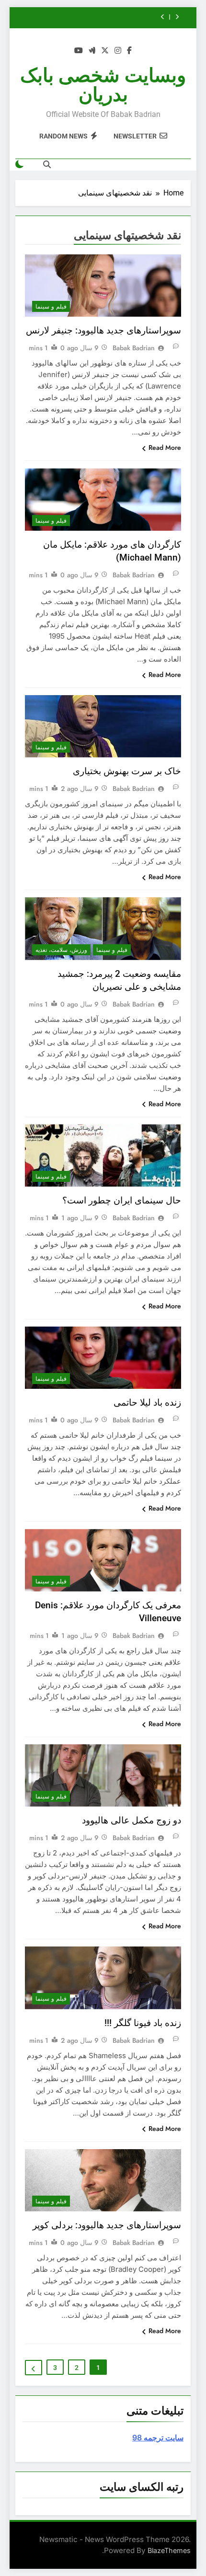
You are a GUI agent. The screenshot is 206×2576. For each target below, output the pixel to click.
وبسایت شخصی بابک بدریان (103, 85)
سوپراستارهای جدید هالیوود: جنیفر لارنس (103, 330)
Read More (165, 447)
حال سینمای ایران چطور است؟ (122, 1200)
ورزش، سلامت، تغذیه (61, 950)
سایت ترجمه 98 (158, 2438)
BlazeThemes (169, 2550)
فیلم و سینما (51, 307)
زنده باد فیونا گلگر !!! (143, 2023)
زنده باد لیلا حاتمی (147, 1402)
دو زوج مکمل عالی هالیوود (132, 1820)
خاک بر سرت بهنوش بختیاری (127, 771)
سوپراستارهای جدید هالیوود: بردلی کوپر (107, 2225)
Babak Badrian (134, 348)
